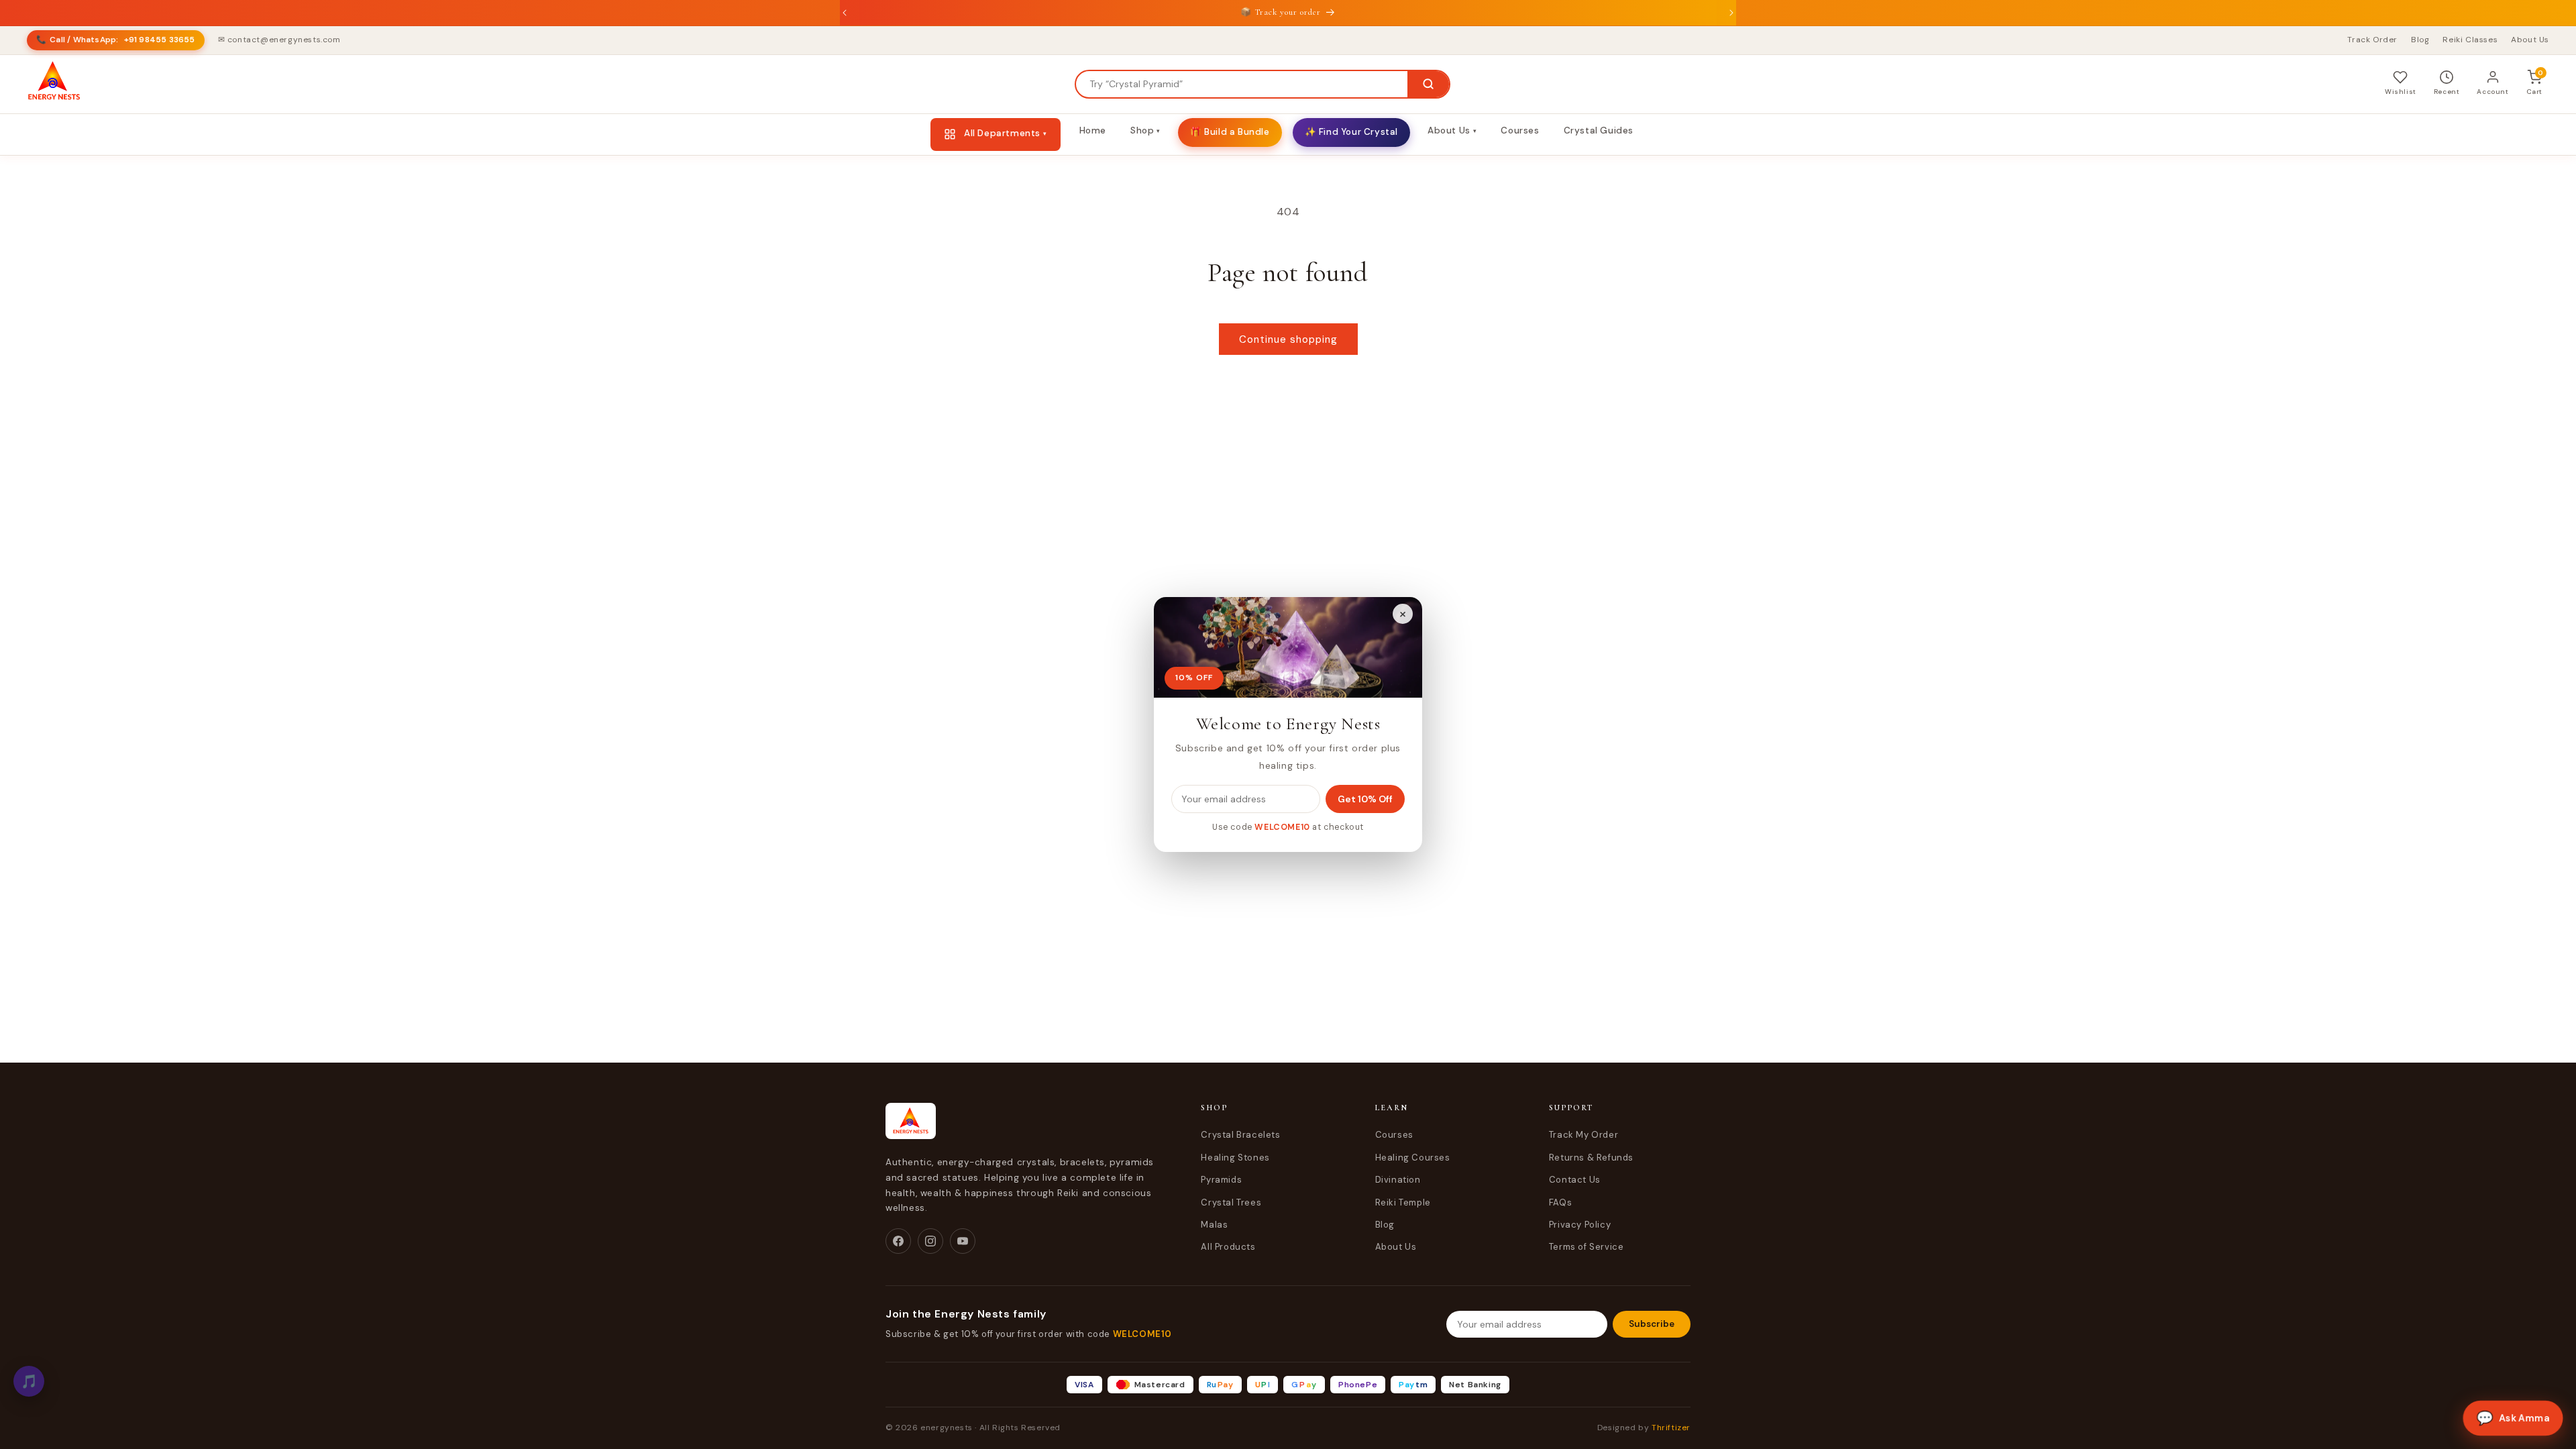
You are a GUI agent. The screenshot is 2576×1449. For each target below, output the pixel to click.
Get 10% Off (1365, 799)
